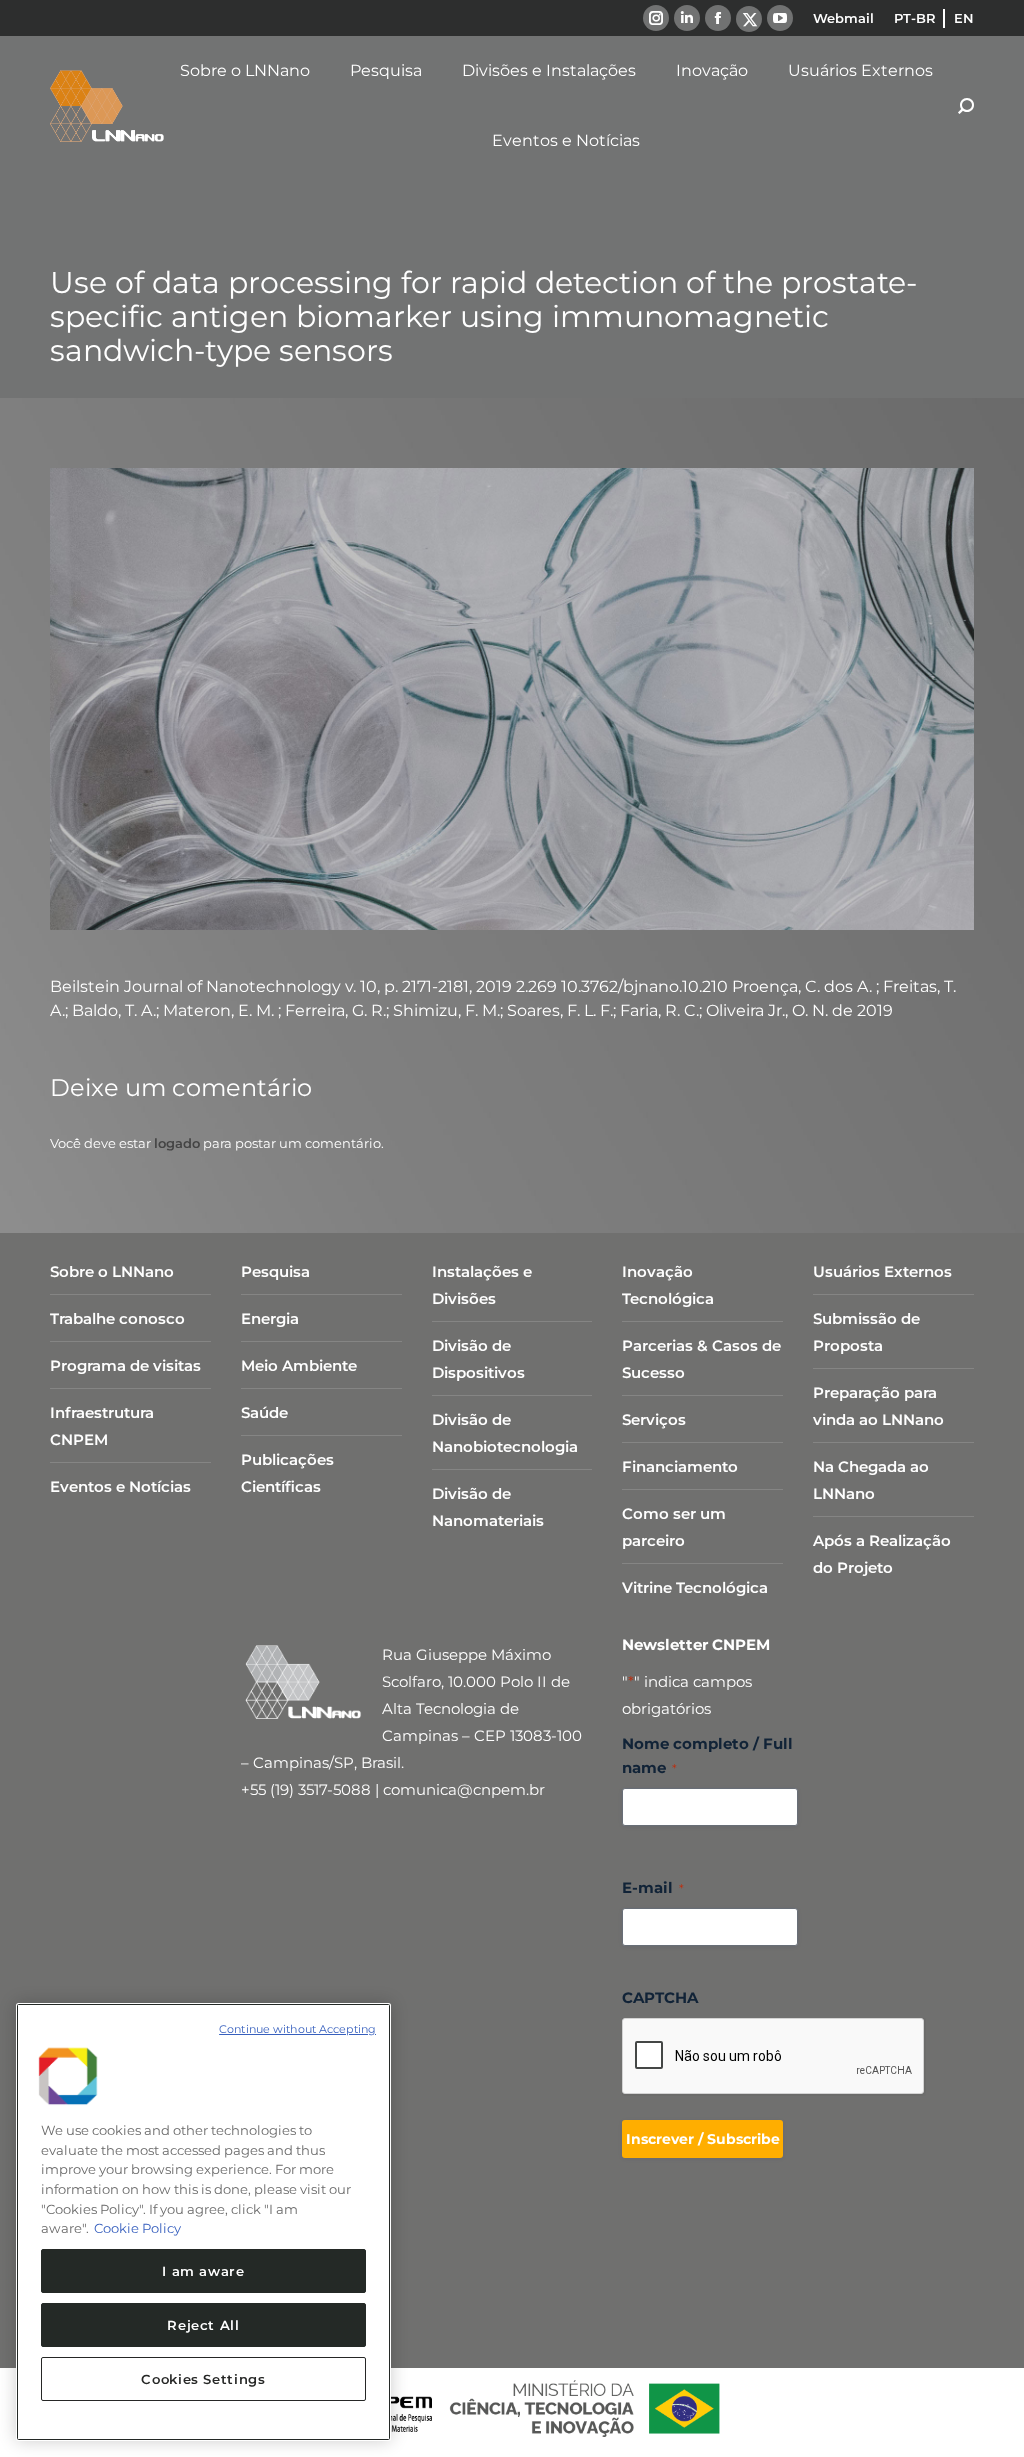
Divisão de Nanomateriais (488, 1507)
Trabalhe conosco (117, 1318)
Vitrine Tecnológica (695, 1587)
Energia (270, 1318)
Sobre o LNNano (112, 1271)
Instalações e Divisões (482, 1285)
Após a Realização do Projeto (882, 1554)
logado (177, 1143)
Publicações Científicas (287, 1473)
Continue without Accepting (297, 2029)
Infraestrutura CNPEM (102, 1426)
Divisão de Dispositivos (478, 1359)
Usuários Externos (882, 1271)
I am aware (203, 2271)
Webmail (843, 18)
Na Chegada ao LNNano (871, 1480)
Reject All (203, 2325)
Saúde (264, 1412)
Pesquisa (275, 1271)
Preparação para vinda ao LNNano (878, 1406)
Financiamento (680, 1466)
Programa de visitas (125, 1365)
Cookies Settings (203, 2379)
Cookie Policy (137, 2228)
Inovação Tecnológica (668, 1285)
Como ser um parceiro (674, 1527)
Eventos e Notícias (120, 1486)
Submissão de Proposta (866, 1332)
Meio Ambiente (299, 1365)
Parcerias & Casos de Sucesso (701, 1359)
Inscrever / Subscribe (703, 2139)
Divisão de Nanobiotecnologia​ (505, 1433)
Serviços (654, 1419)
